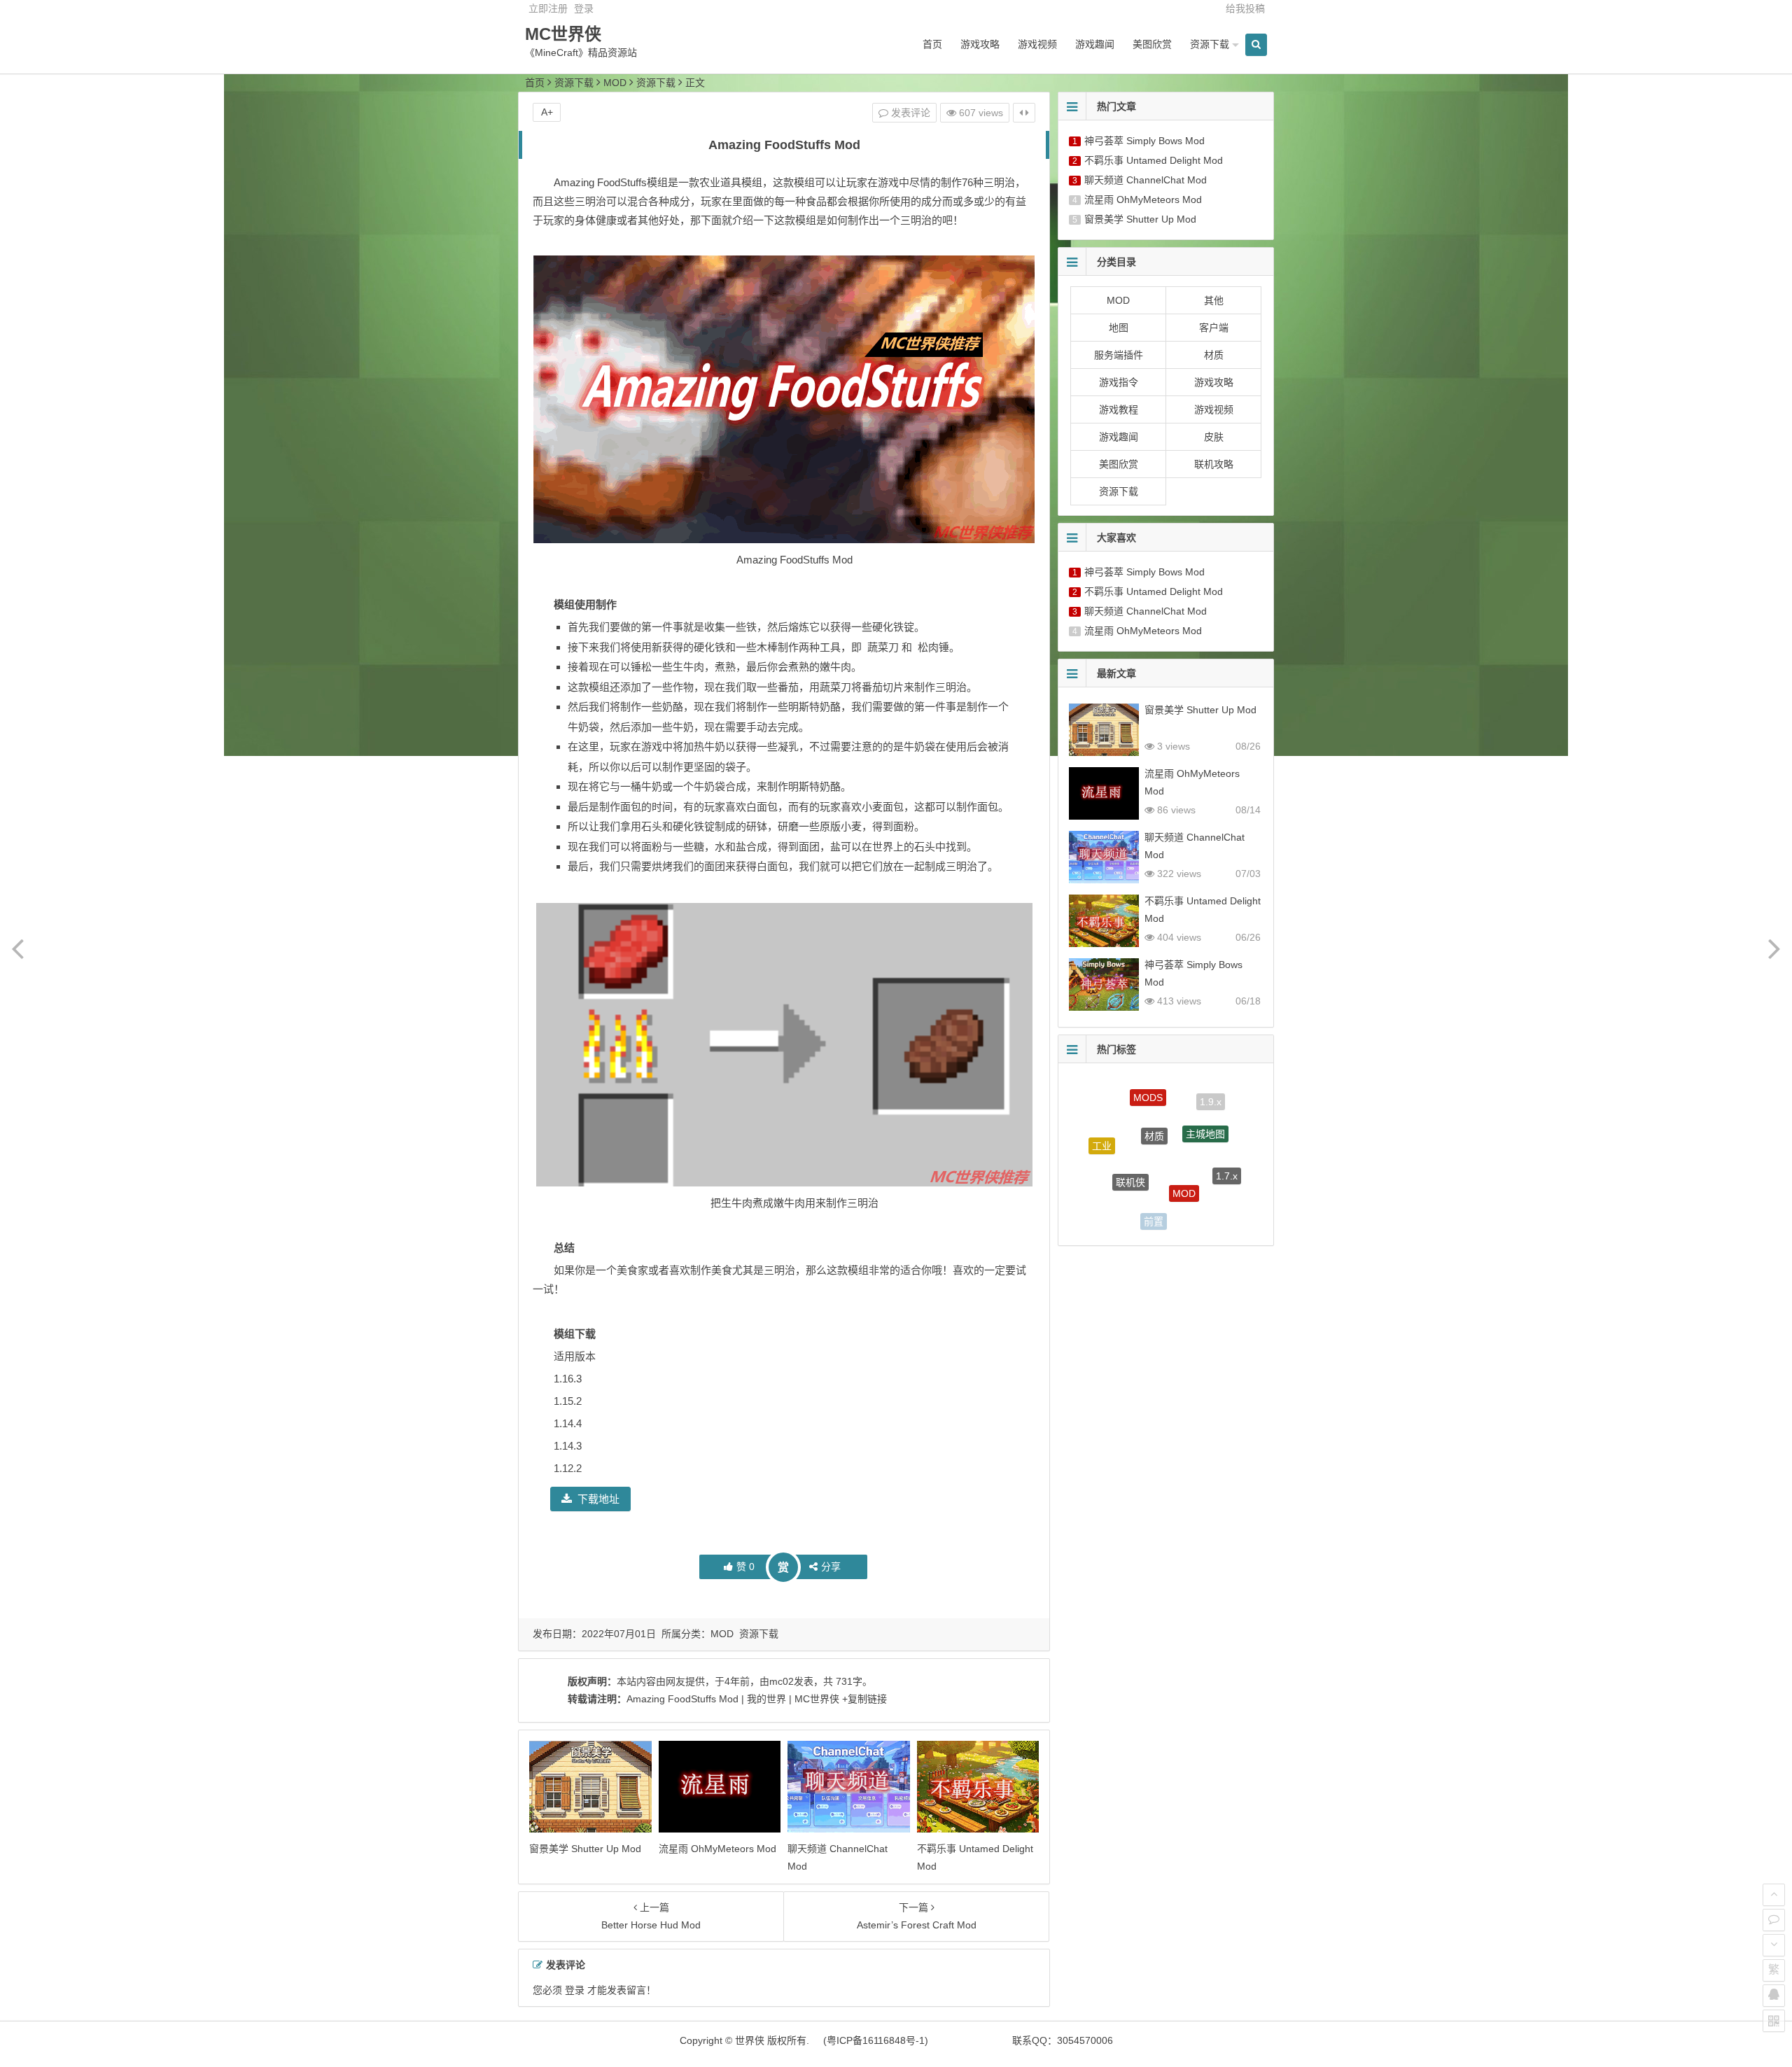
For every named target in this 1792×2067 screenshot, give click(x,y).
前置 (1154, 1201)
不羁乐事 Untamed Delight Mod (1154, 160)
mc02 (782, 1681)
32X (1204, 1205)
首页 (932, 44)
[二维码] (1774, 2021)
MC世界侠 (563, 34)
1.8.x (1109, 1190)
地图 (1119, 328)
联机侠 (1130, 1147)
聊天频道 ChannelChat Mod (1146, 180)
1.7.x (1227, 1156)
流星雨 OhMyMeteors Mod (717, 1849)
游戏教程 (1119, 409)
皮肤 (1214, 437)
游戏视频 (1037, 44)
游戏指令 (1119, 382)
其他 (1214, 300)
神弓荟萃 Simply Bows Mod (1144, 141)
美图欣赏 (1152, 44)
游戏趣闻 (1095, 44)
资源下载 (1210, 44)
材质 (1214, 355)
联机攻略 (1214, 464)
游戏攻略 (980, 44)
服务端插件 (1119, 355)
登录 (584, 8)
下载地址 (598, 1499)
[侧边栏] (1024, 113)
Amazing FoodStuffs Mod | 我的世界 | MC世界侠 (733, 1699)
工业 (1102, 1132)
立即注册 (548, 8)
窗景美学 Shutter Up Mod (585, 1849)
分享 (831, 1567)
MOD (615, 83)
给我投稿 (1245, 8)
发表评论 (909, 113)
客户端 (1214, 328)
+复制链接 (863, 1699)
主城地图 (1205, 1107)
